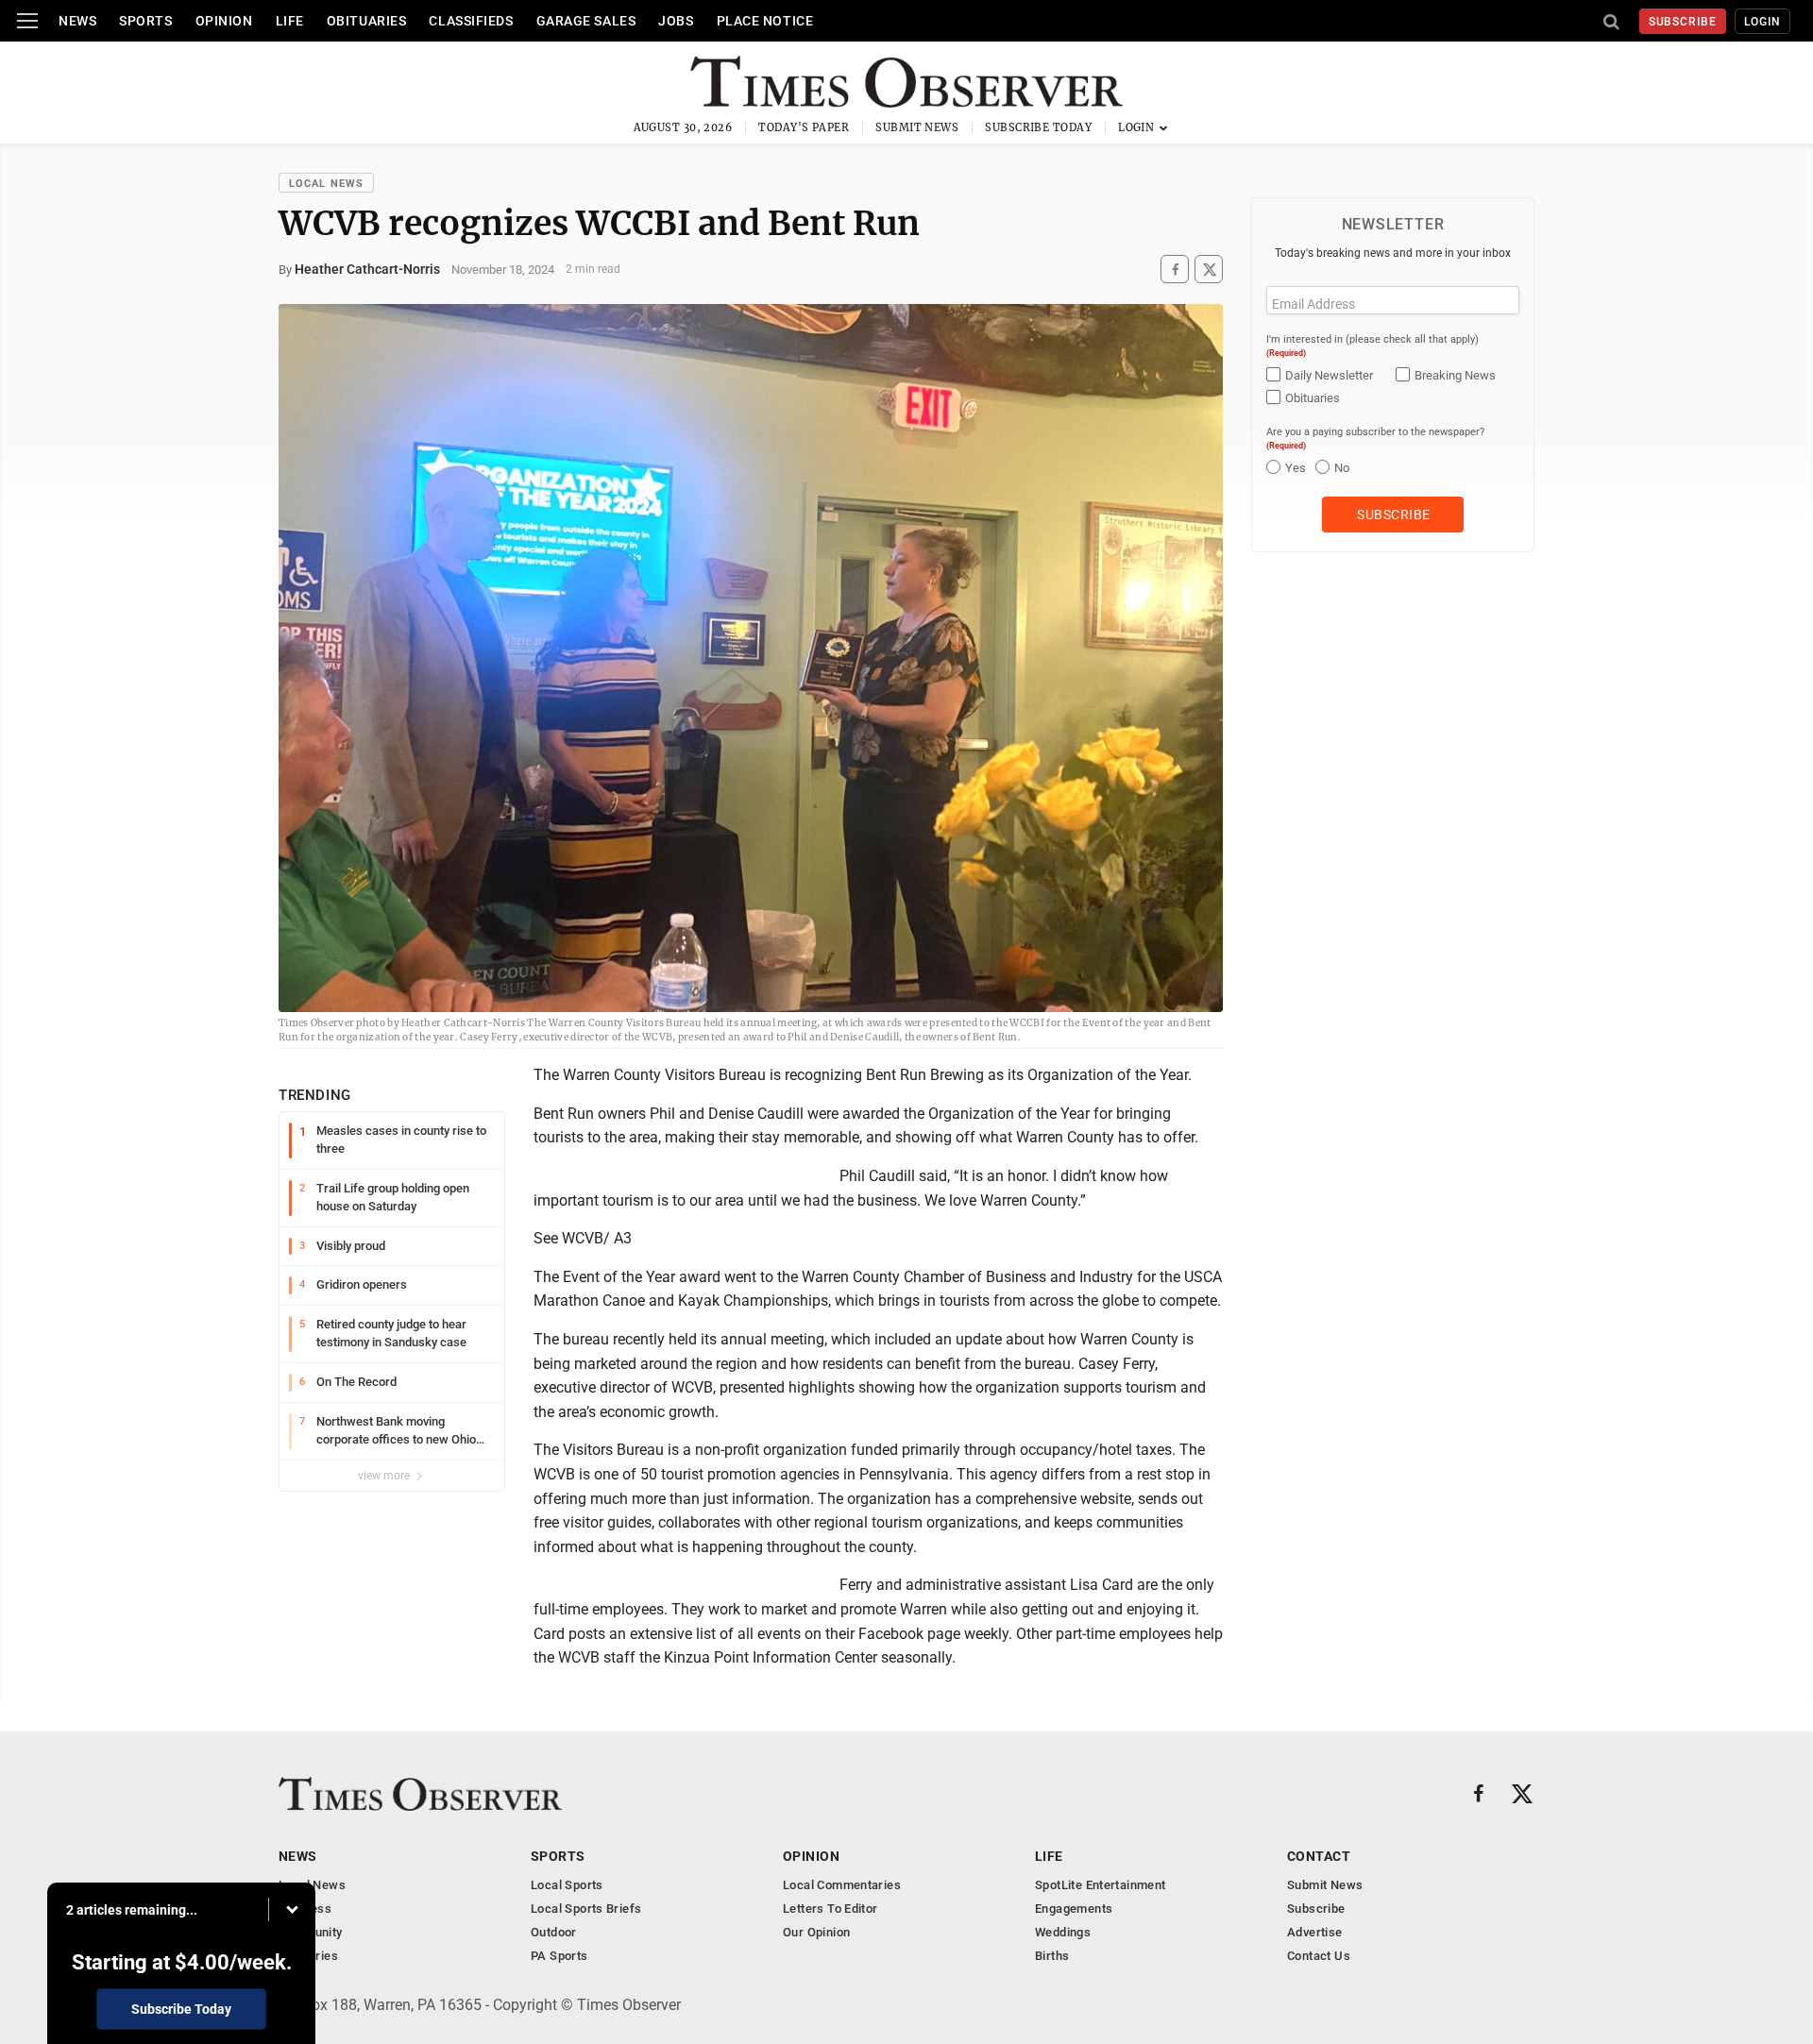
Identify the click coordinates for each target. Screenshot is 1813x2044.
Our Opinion (816, 1932)
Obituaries (367, 21)
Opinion (224, 21)
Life (290, 21)
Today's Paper (804, 127)
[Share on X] (1209, 270)
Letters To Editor (830, 1909)
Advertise (1315, 1932)
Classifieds (471, 21)
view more (385, 1476)
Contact (1319, 1856)
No (1342, 468)
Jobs (676, 21)
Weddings (1063, 1932)
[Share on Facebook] (1175, 270)
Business (305, 1909)
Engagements (1074, 1909)
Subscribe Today (1038, 127)
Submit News (917, 127)
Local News (326, 184)
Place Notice (765, 21)
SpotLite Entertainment (1101, 1885)
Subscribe (1683, 22)
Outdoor (554, 1932)
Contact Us (1319, 1956)
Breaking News (1455, 375)
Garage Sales (586, 21)
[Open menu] (27, 21)
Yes (1296, 468)
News (77, 21)
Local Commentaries (842, 1885)
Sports (145, 21)
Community (311, 1932)
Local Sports (567, 1885)
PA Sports (559, 1956)
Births (1052, 1956)
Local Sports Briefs (586, 1909)
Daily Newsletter (1329, 375)
